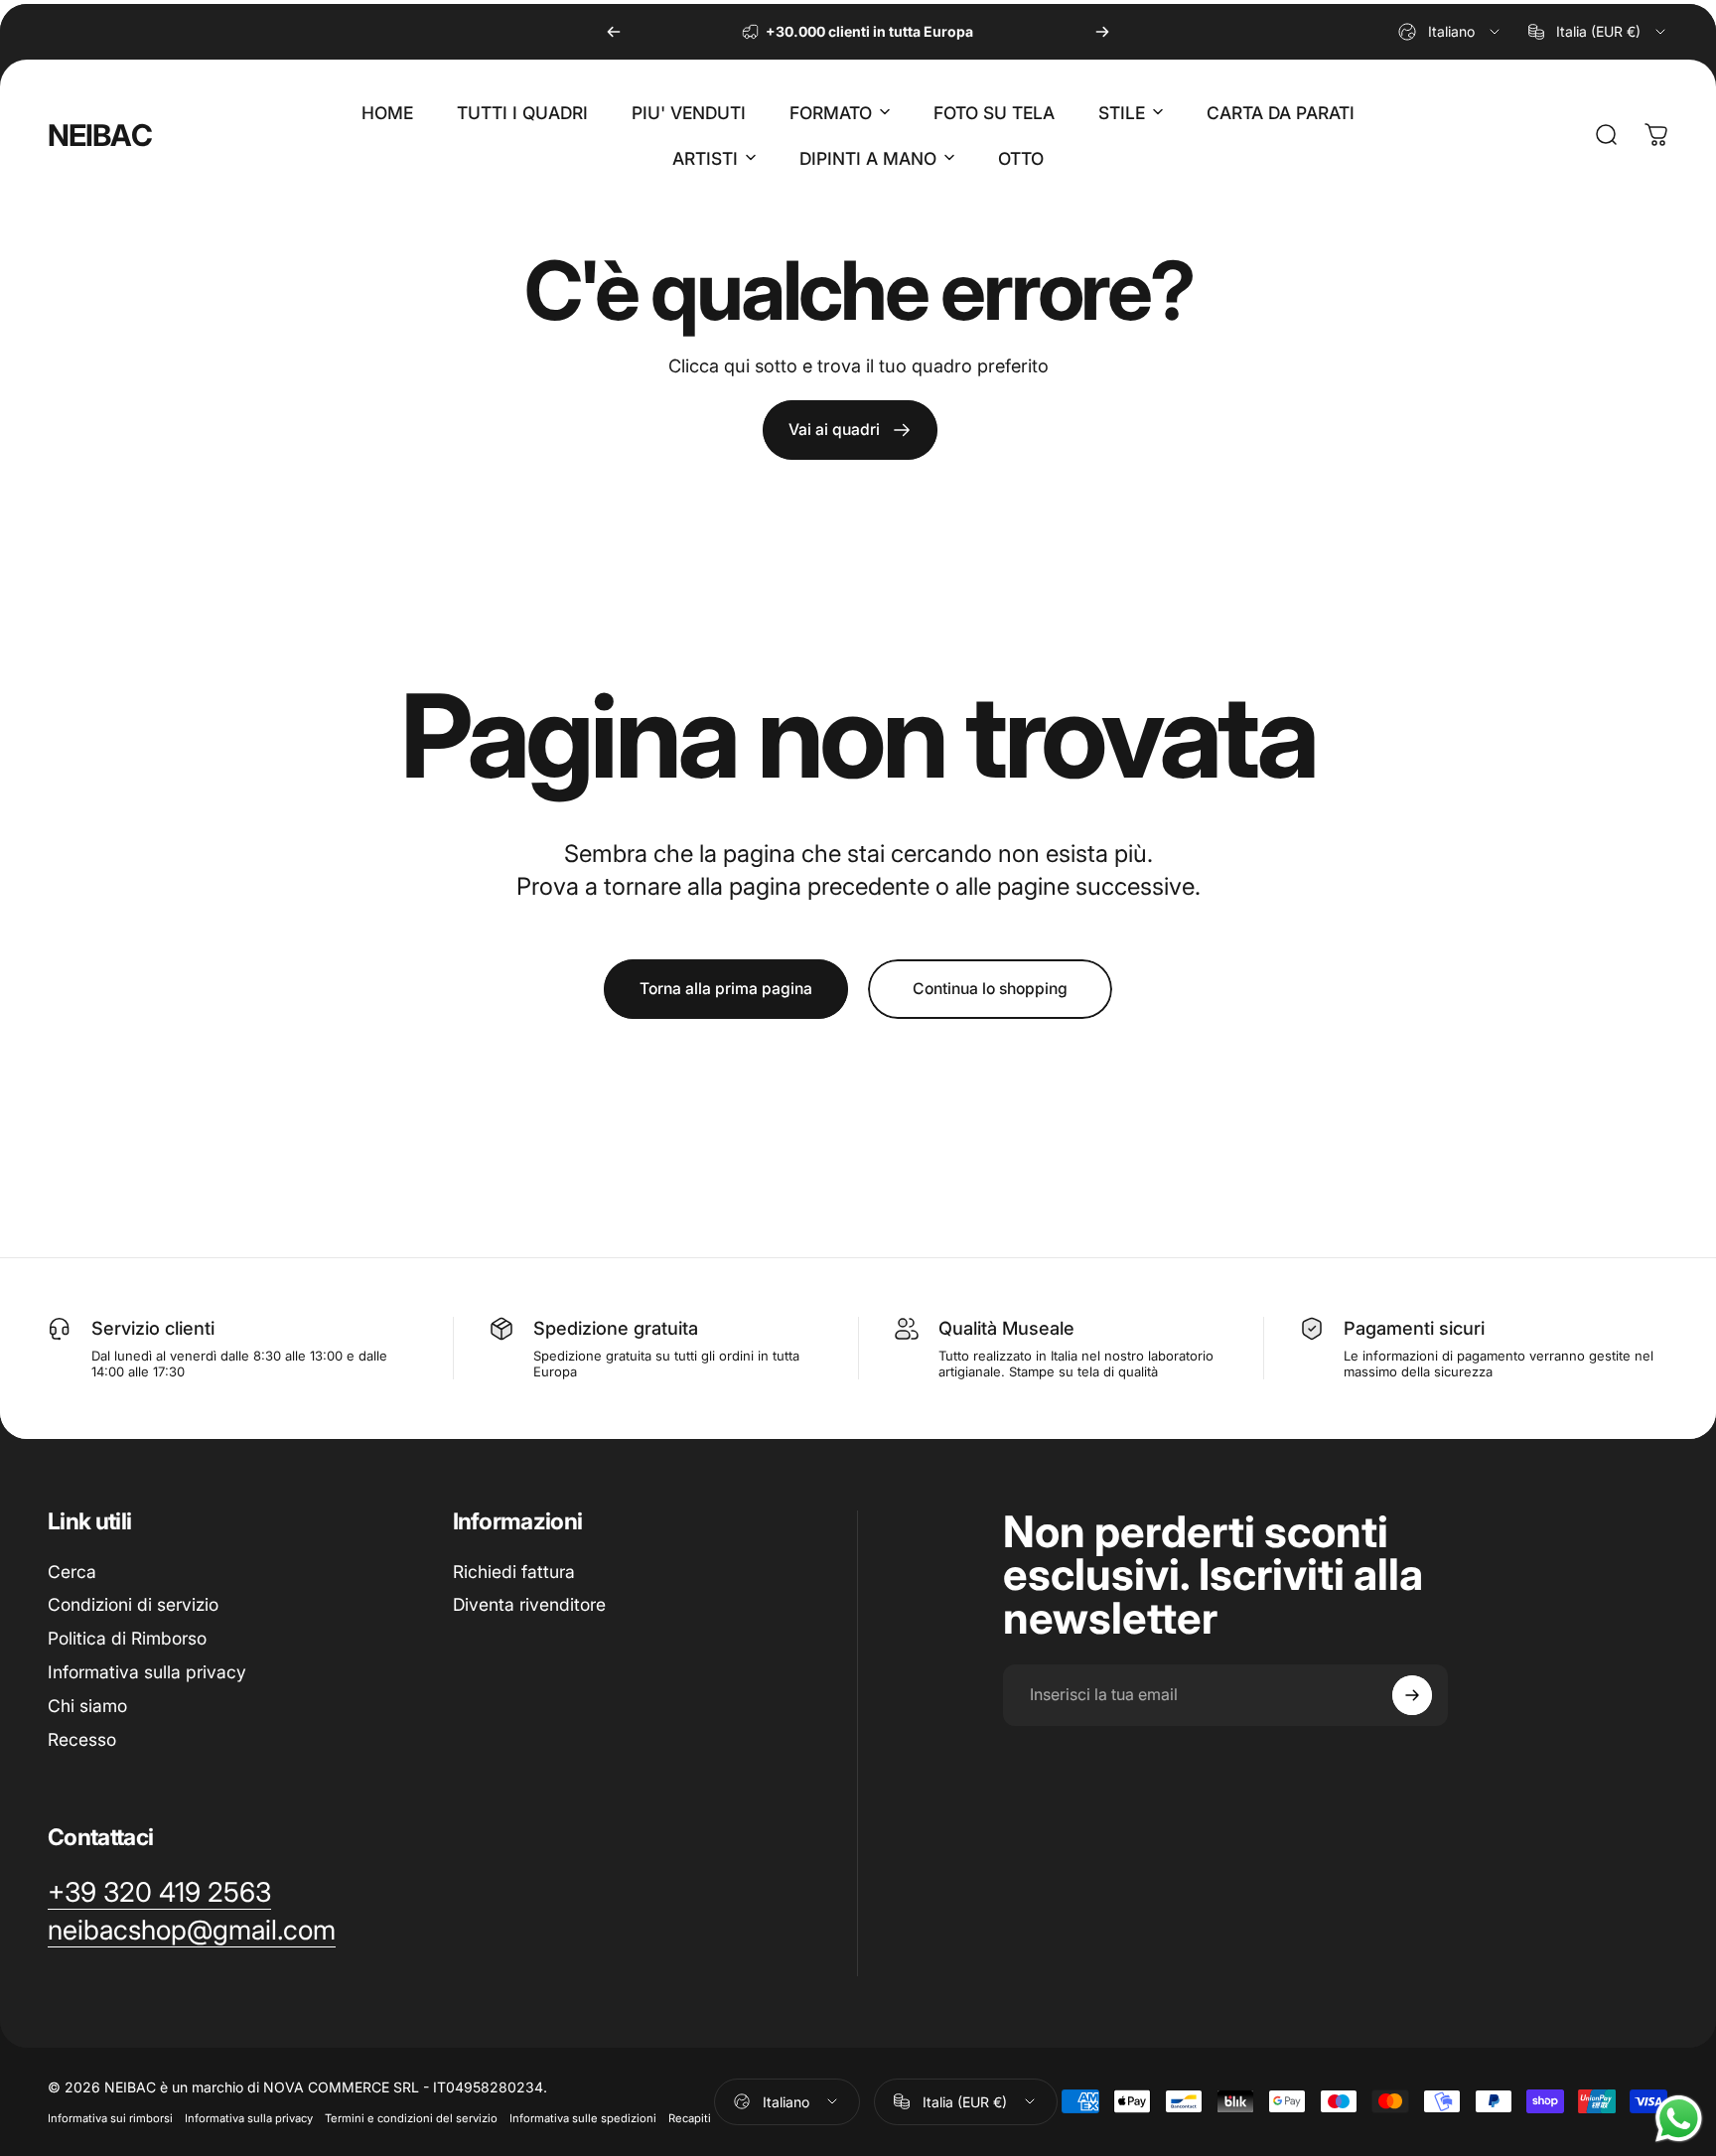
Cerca (72, 1572)
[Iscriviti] (1412, 1695)
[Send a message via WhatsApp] (1679, 2119)
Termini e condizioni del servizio (411, 2118)
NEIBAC (100, 135)
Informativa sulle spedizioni (583, 2118)
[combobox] (1450, 32)
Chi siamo (87, 1706)
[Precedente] (614, 32)
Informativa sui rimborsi (110, 2118)
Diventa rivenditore (529, 1605)
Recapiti (690, 2118)
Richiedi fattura (514, 1572)
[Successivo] (1102, 32)
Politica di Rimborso (127, 1638)
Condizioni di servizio (133, 1605)
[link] (850, 430)
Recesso (82, 1739)
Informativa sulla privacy (147, 1672)
